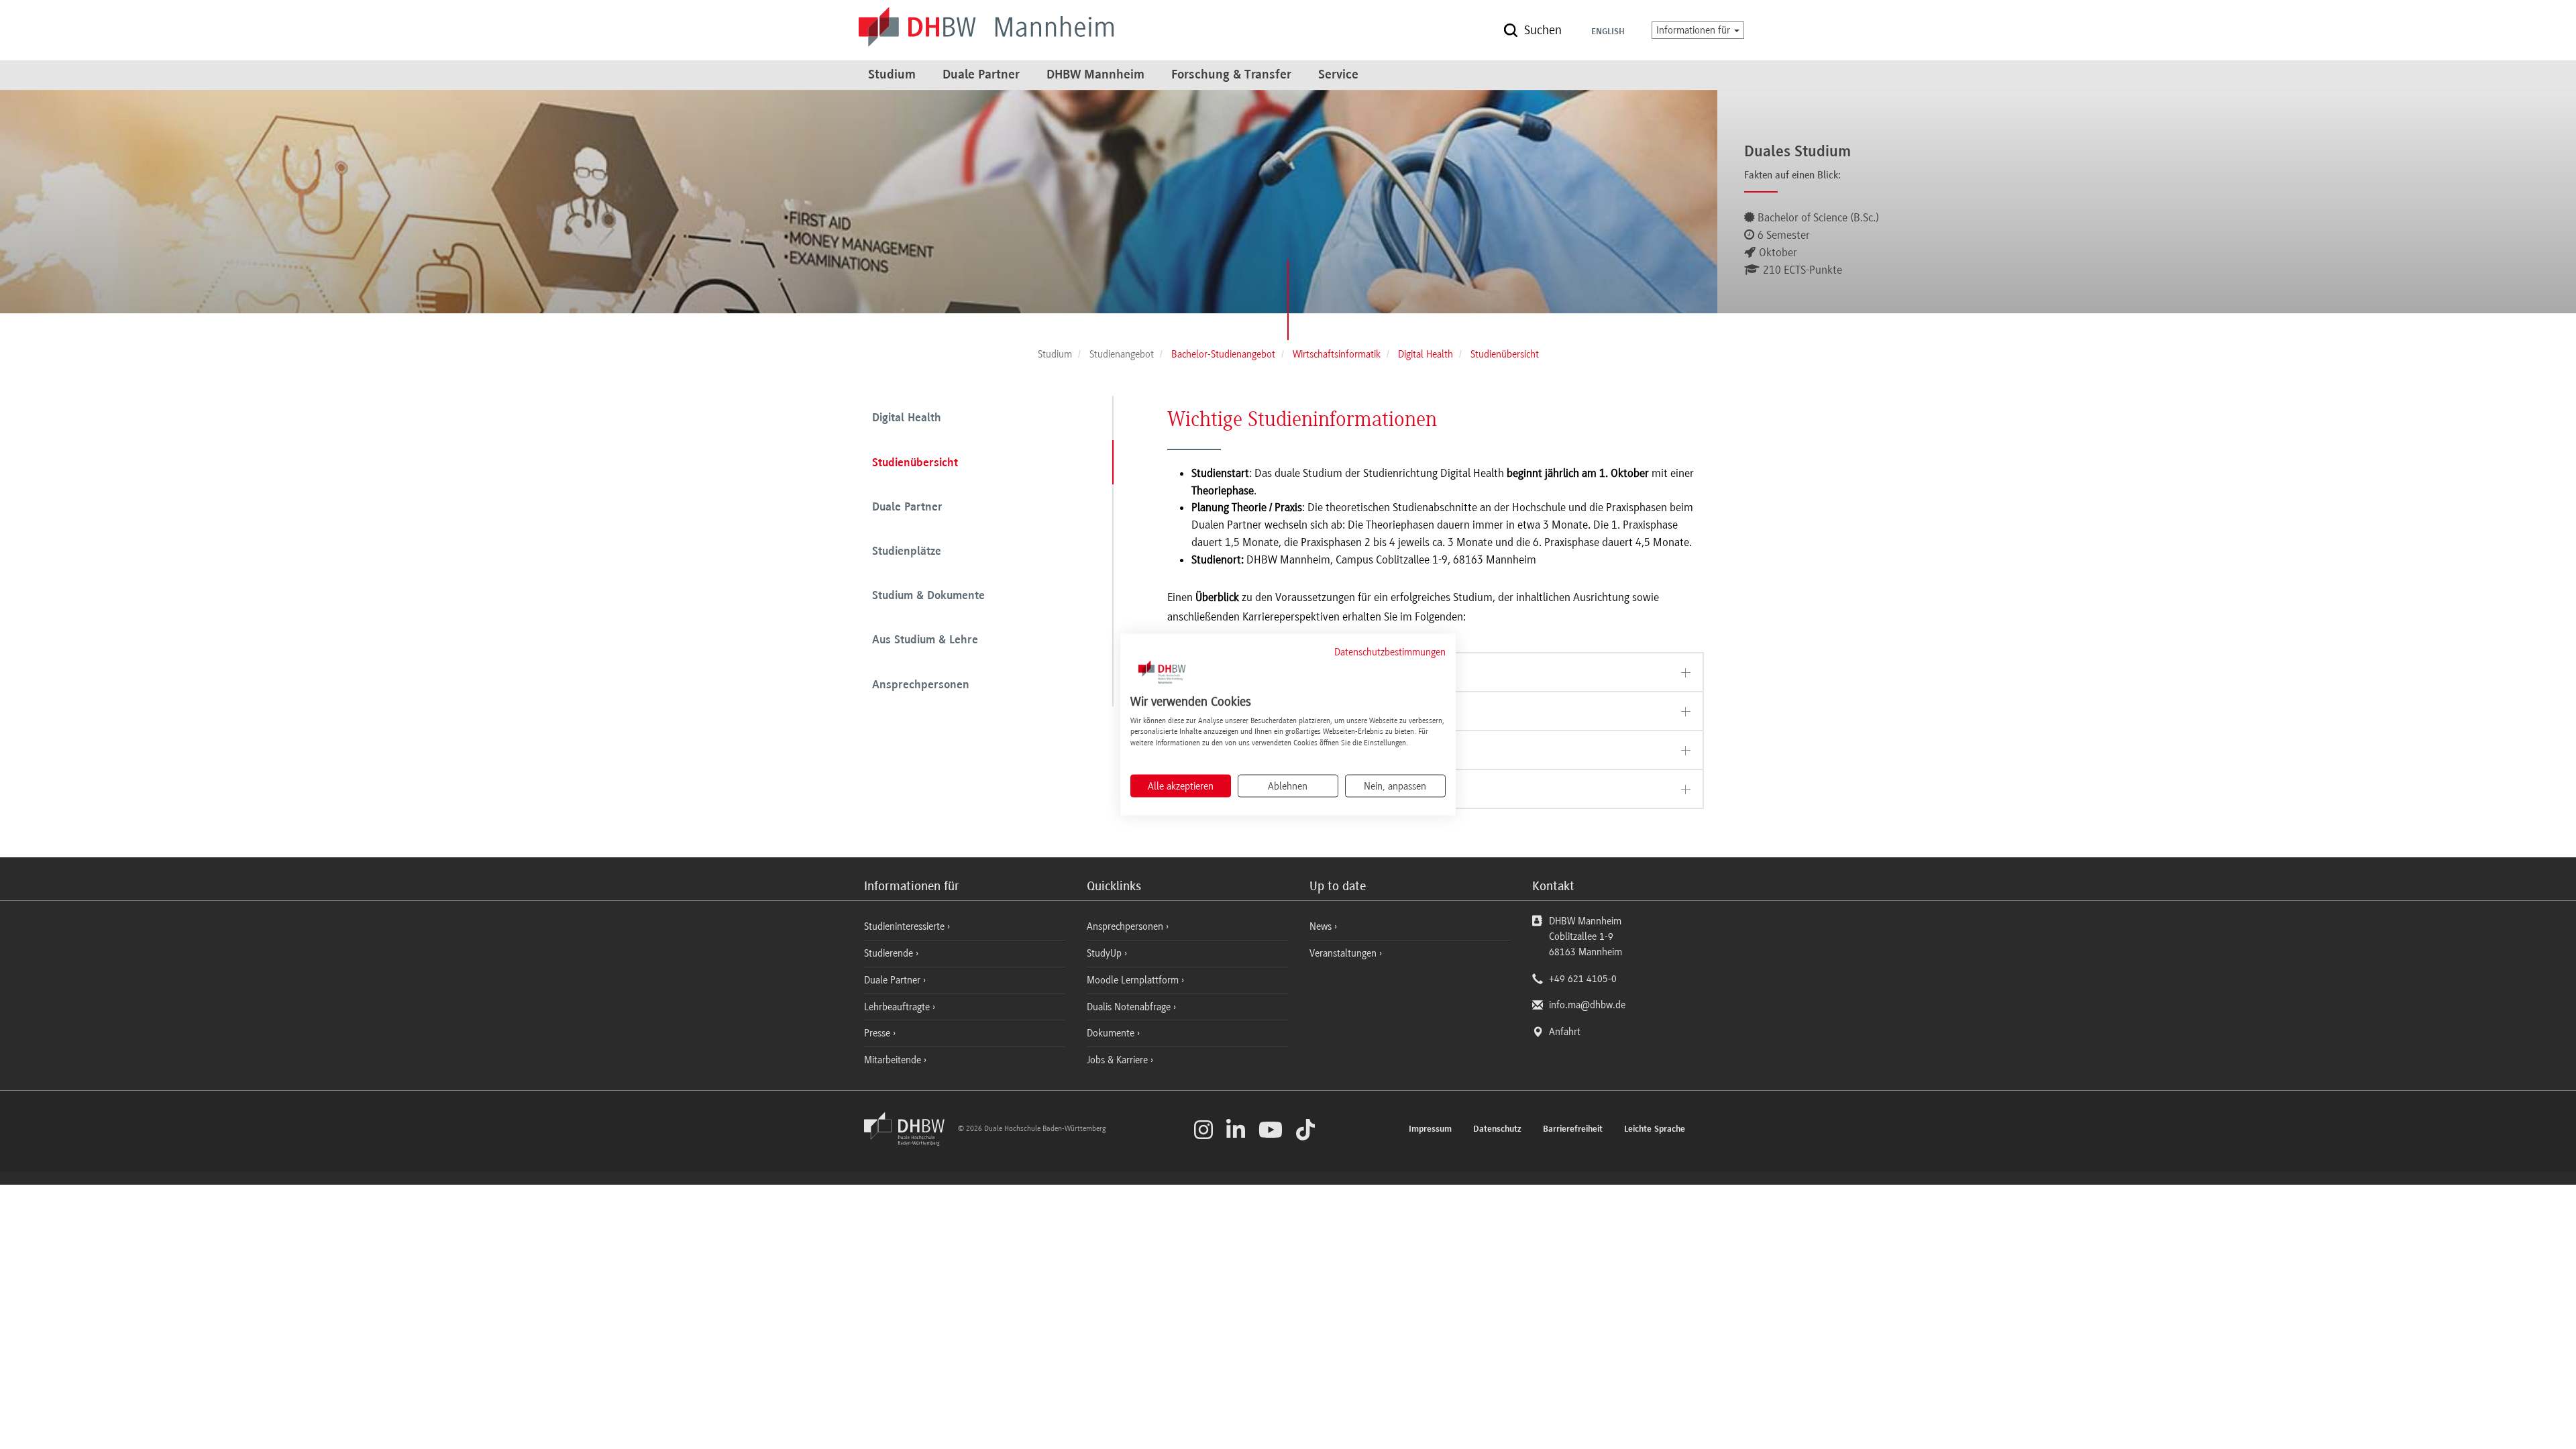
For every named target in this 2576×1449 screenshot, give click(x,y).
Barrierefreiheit (1573, 1130)
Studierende (890, 953)
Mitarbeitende (894, 1060)
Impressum (1430, 1130)
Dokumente (1112, 1033)
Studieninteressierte (906, 926)
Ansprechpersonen (921, 686)
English (1608, 32)
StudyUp (1106, 953)
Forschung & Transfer (1231, 75)
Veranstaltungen (1343, 953)
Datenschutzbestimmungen (1390, 652)
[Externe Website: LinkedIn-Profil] (1236, 1130)
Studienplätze (907, 552)
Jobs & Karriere (1119, 1060)
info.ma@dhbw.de (1587, 1005)
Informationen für (1695, 30)
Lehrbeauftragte (898, 1007)
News (1321, 926)
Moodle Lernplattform (1134, 980)
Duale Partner (981, 75)
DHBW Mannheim (1095, 75)
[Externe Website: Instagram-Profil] (1203, 1130)
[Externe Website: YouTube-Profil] (1271, 1130)
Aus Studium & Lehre (925, 641)
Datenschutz (1497, 1130)
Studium (892, 75)
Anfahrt (1565, 1032)
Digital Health (907, 419)
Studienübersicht (915, 464)
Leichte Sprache (1655, 1130)
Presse (878, 1033)
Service (1338, 75)
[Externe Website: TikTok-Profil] (1305, 1130)
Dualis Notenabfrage (1130, 1007)
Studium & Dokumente (928, 596)
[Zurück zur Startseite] (910, 1142)
